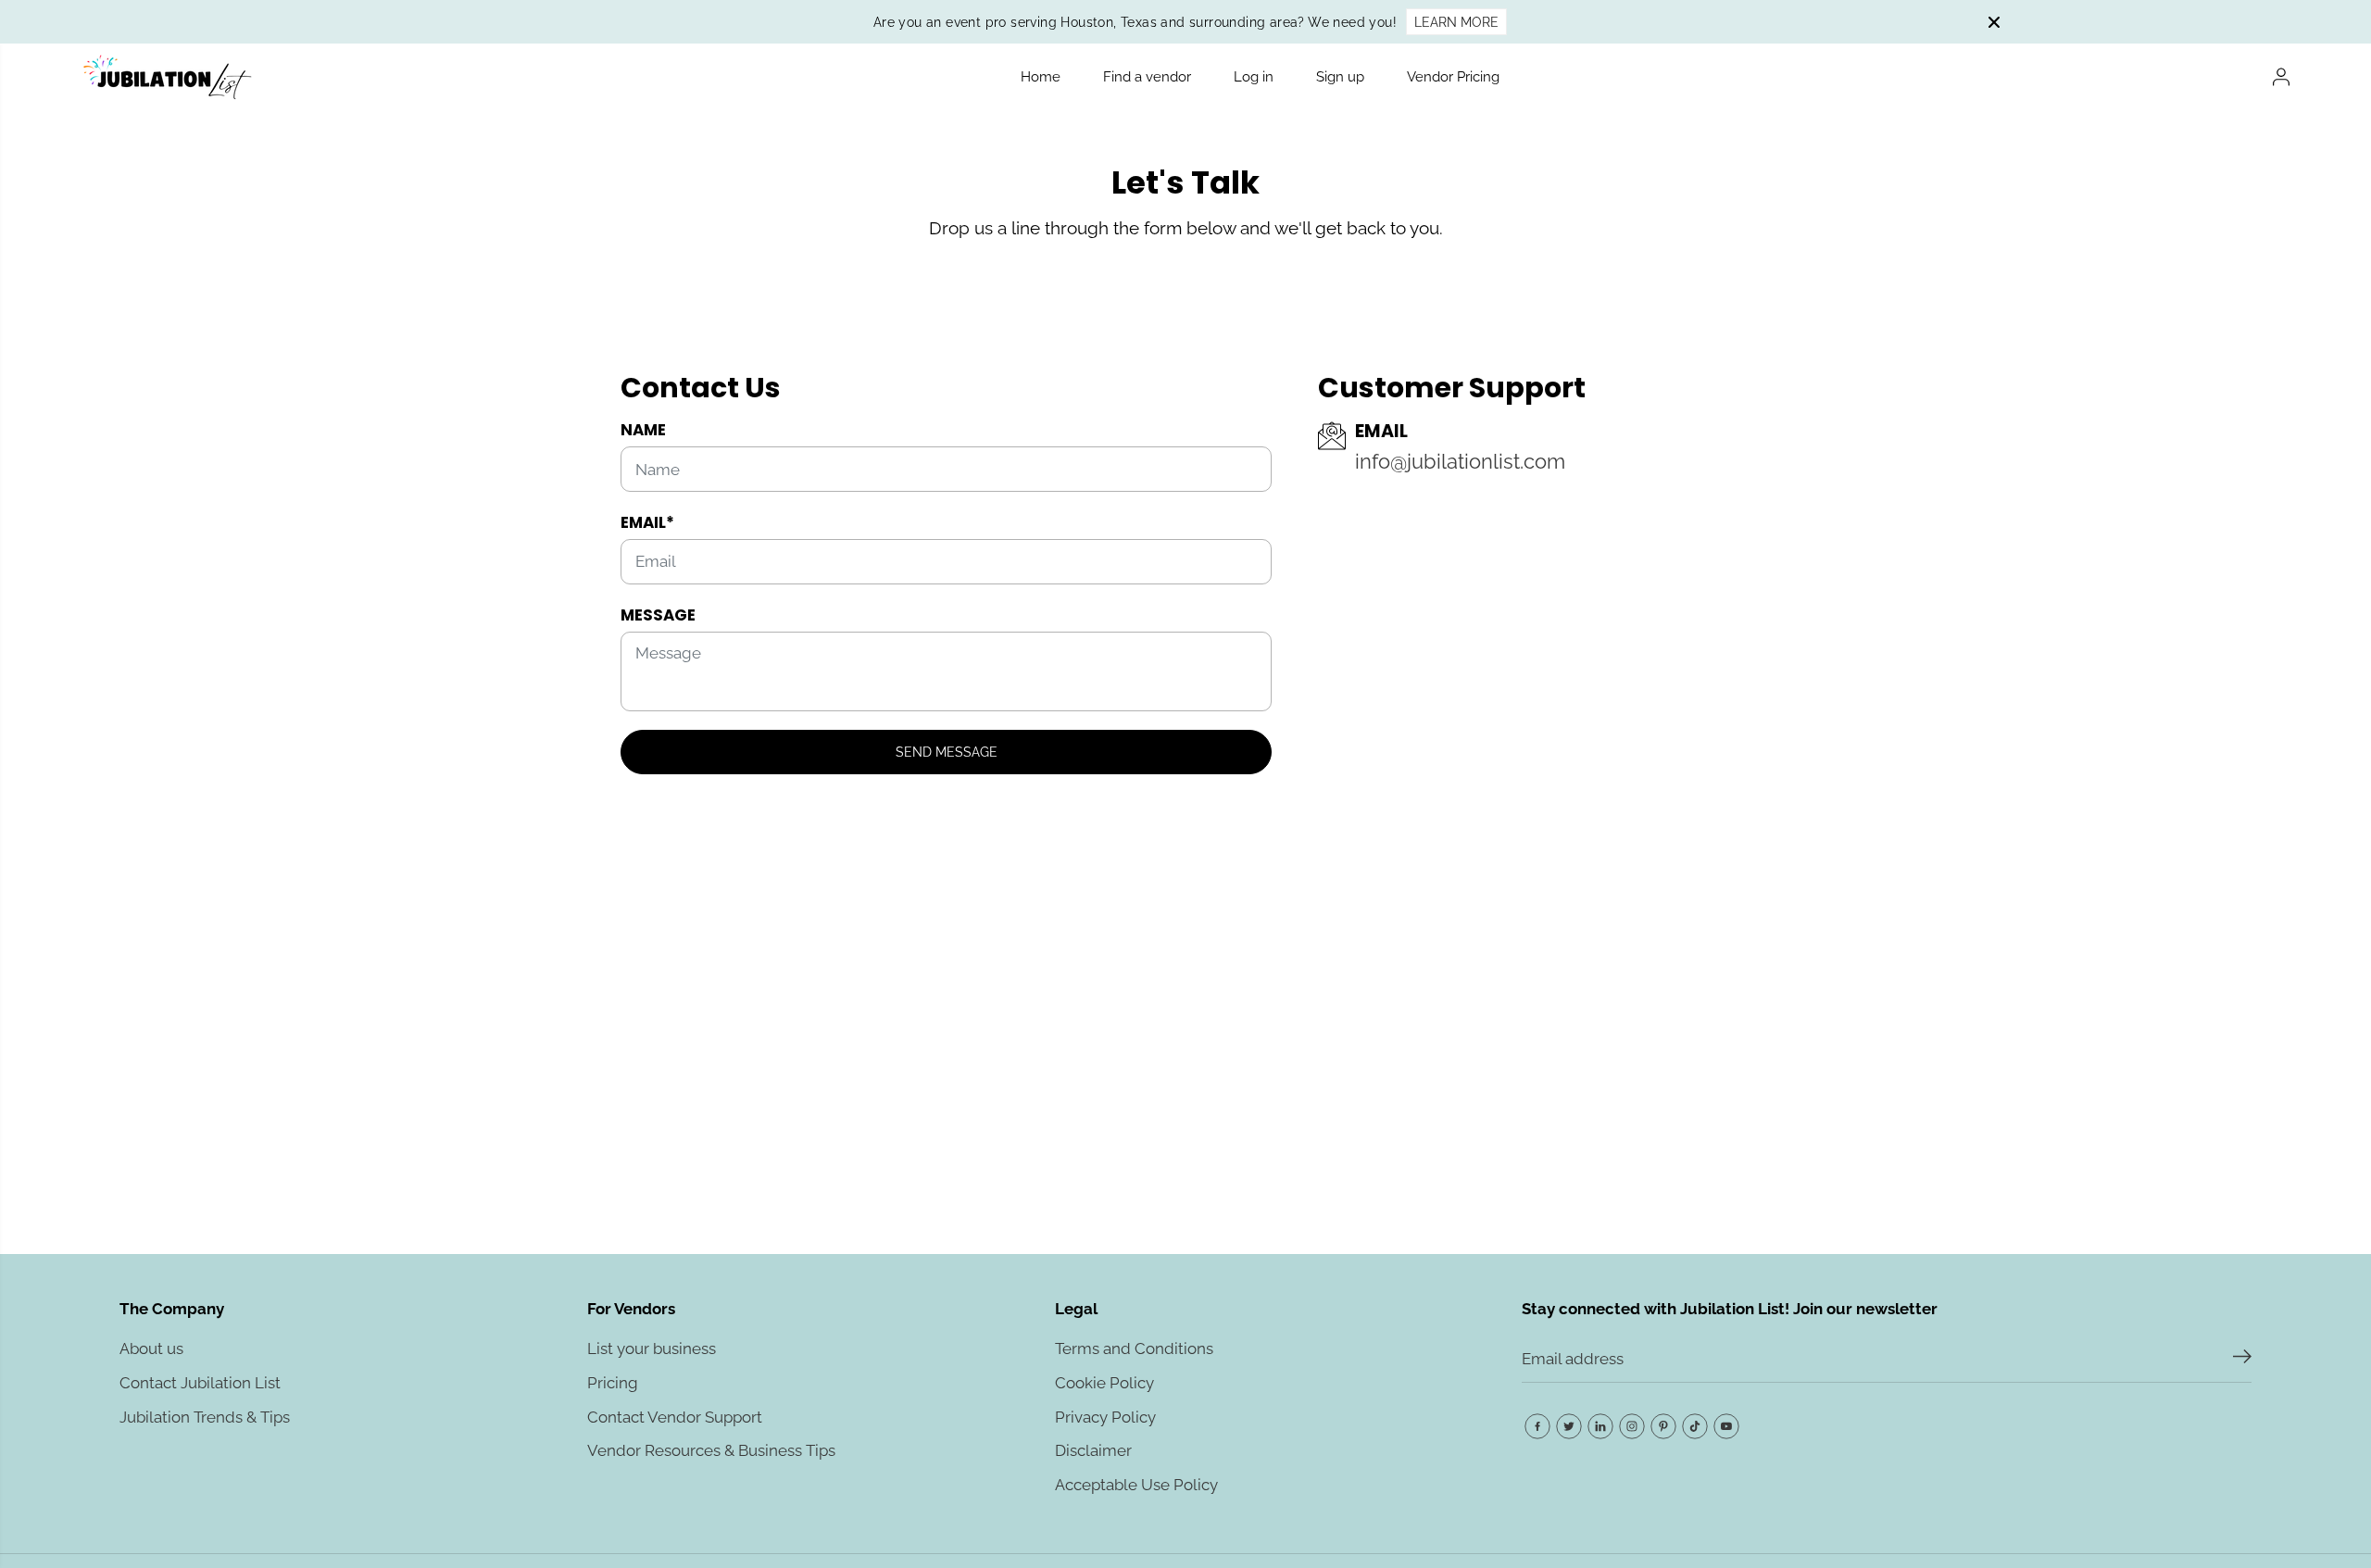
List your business (652, 1348)
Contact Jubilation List (200, 1383)
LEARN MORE (1456, 22)
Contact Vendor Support (675, 1417)
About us (151, 1348)
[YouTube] (1726, 1426)
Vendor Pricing (1453, 77)
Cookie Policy (1104, 1383)
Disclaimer (1093, 1450)
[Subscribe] (2242, 1360)
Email (647, 522)
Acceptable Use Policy (1136, 1485)
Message (658, 615)
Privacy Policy (1105, 1417)
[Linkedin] (1600, 1426)
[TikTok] (1695, 1426)
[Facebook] (1537, 1426)
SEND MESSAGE (947, 752)
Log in (1254, 77)
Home (1041, 77)
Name (643, 430)
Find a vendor (1147, 77)
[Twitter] (1569, 1426)
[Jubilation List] (166, 77)
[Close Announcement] (1994, 22)
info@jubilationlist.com (1460, 462)
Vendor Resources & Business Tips (711, 1450)
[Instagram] (1632, 1426)
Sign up (1340, 77)
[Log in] (2281, 77)
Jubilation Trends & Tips (205, 1417)
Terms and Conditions (1134, 1348)
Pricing (613, 1383)
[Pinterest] (1663, 1426)
